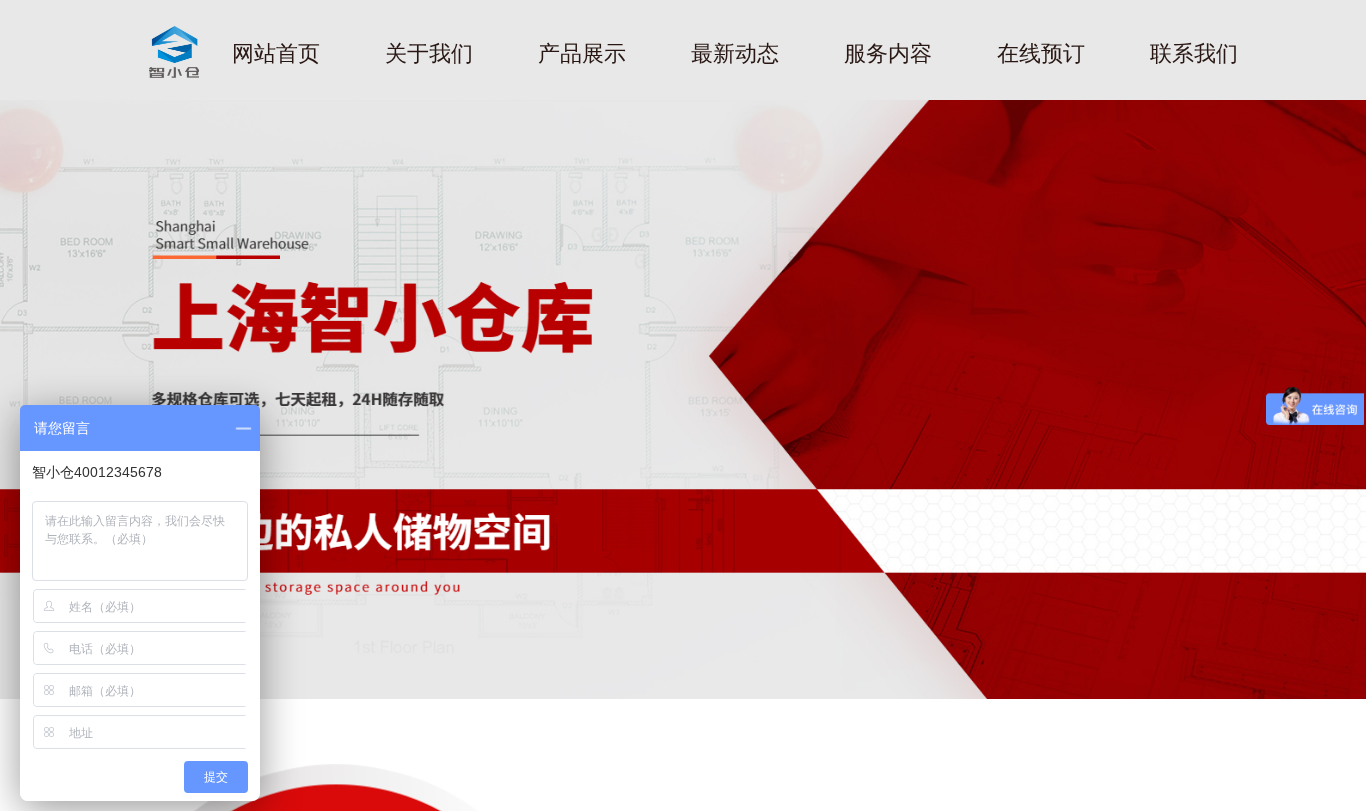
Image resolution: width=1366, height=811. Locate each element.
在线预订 (1041, 53)
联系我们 (1194, 53)
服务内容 (888, 53)
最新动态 (735, 53)
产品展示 (582, 53)
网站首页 (276, 53)
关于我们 (429, 53)
